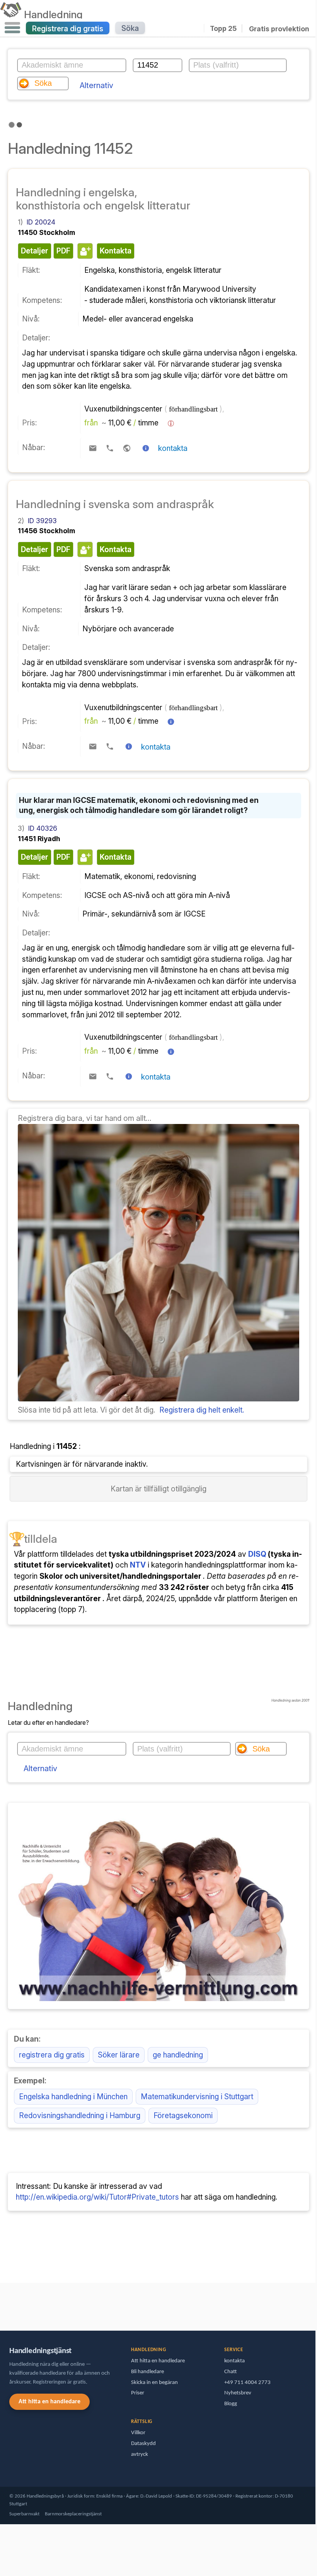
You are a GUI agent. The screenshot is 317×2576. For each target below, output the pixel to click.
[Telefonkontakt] (110, 448)
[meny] (12, 28)
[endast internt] (2, 2303)
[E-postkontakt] (93, 448)
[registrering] (158, 1399)
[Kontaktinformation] (146, 448)
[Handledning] (11, 14)
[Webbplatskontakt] (127, 448)
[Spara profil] (84, 251)
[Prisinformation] (171, 423)
